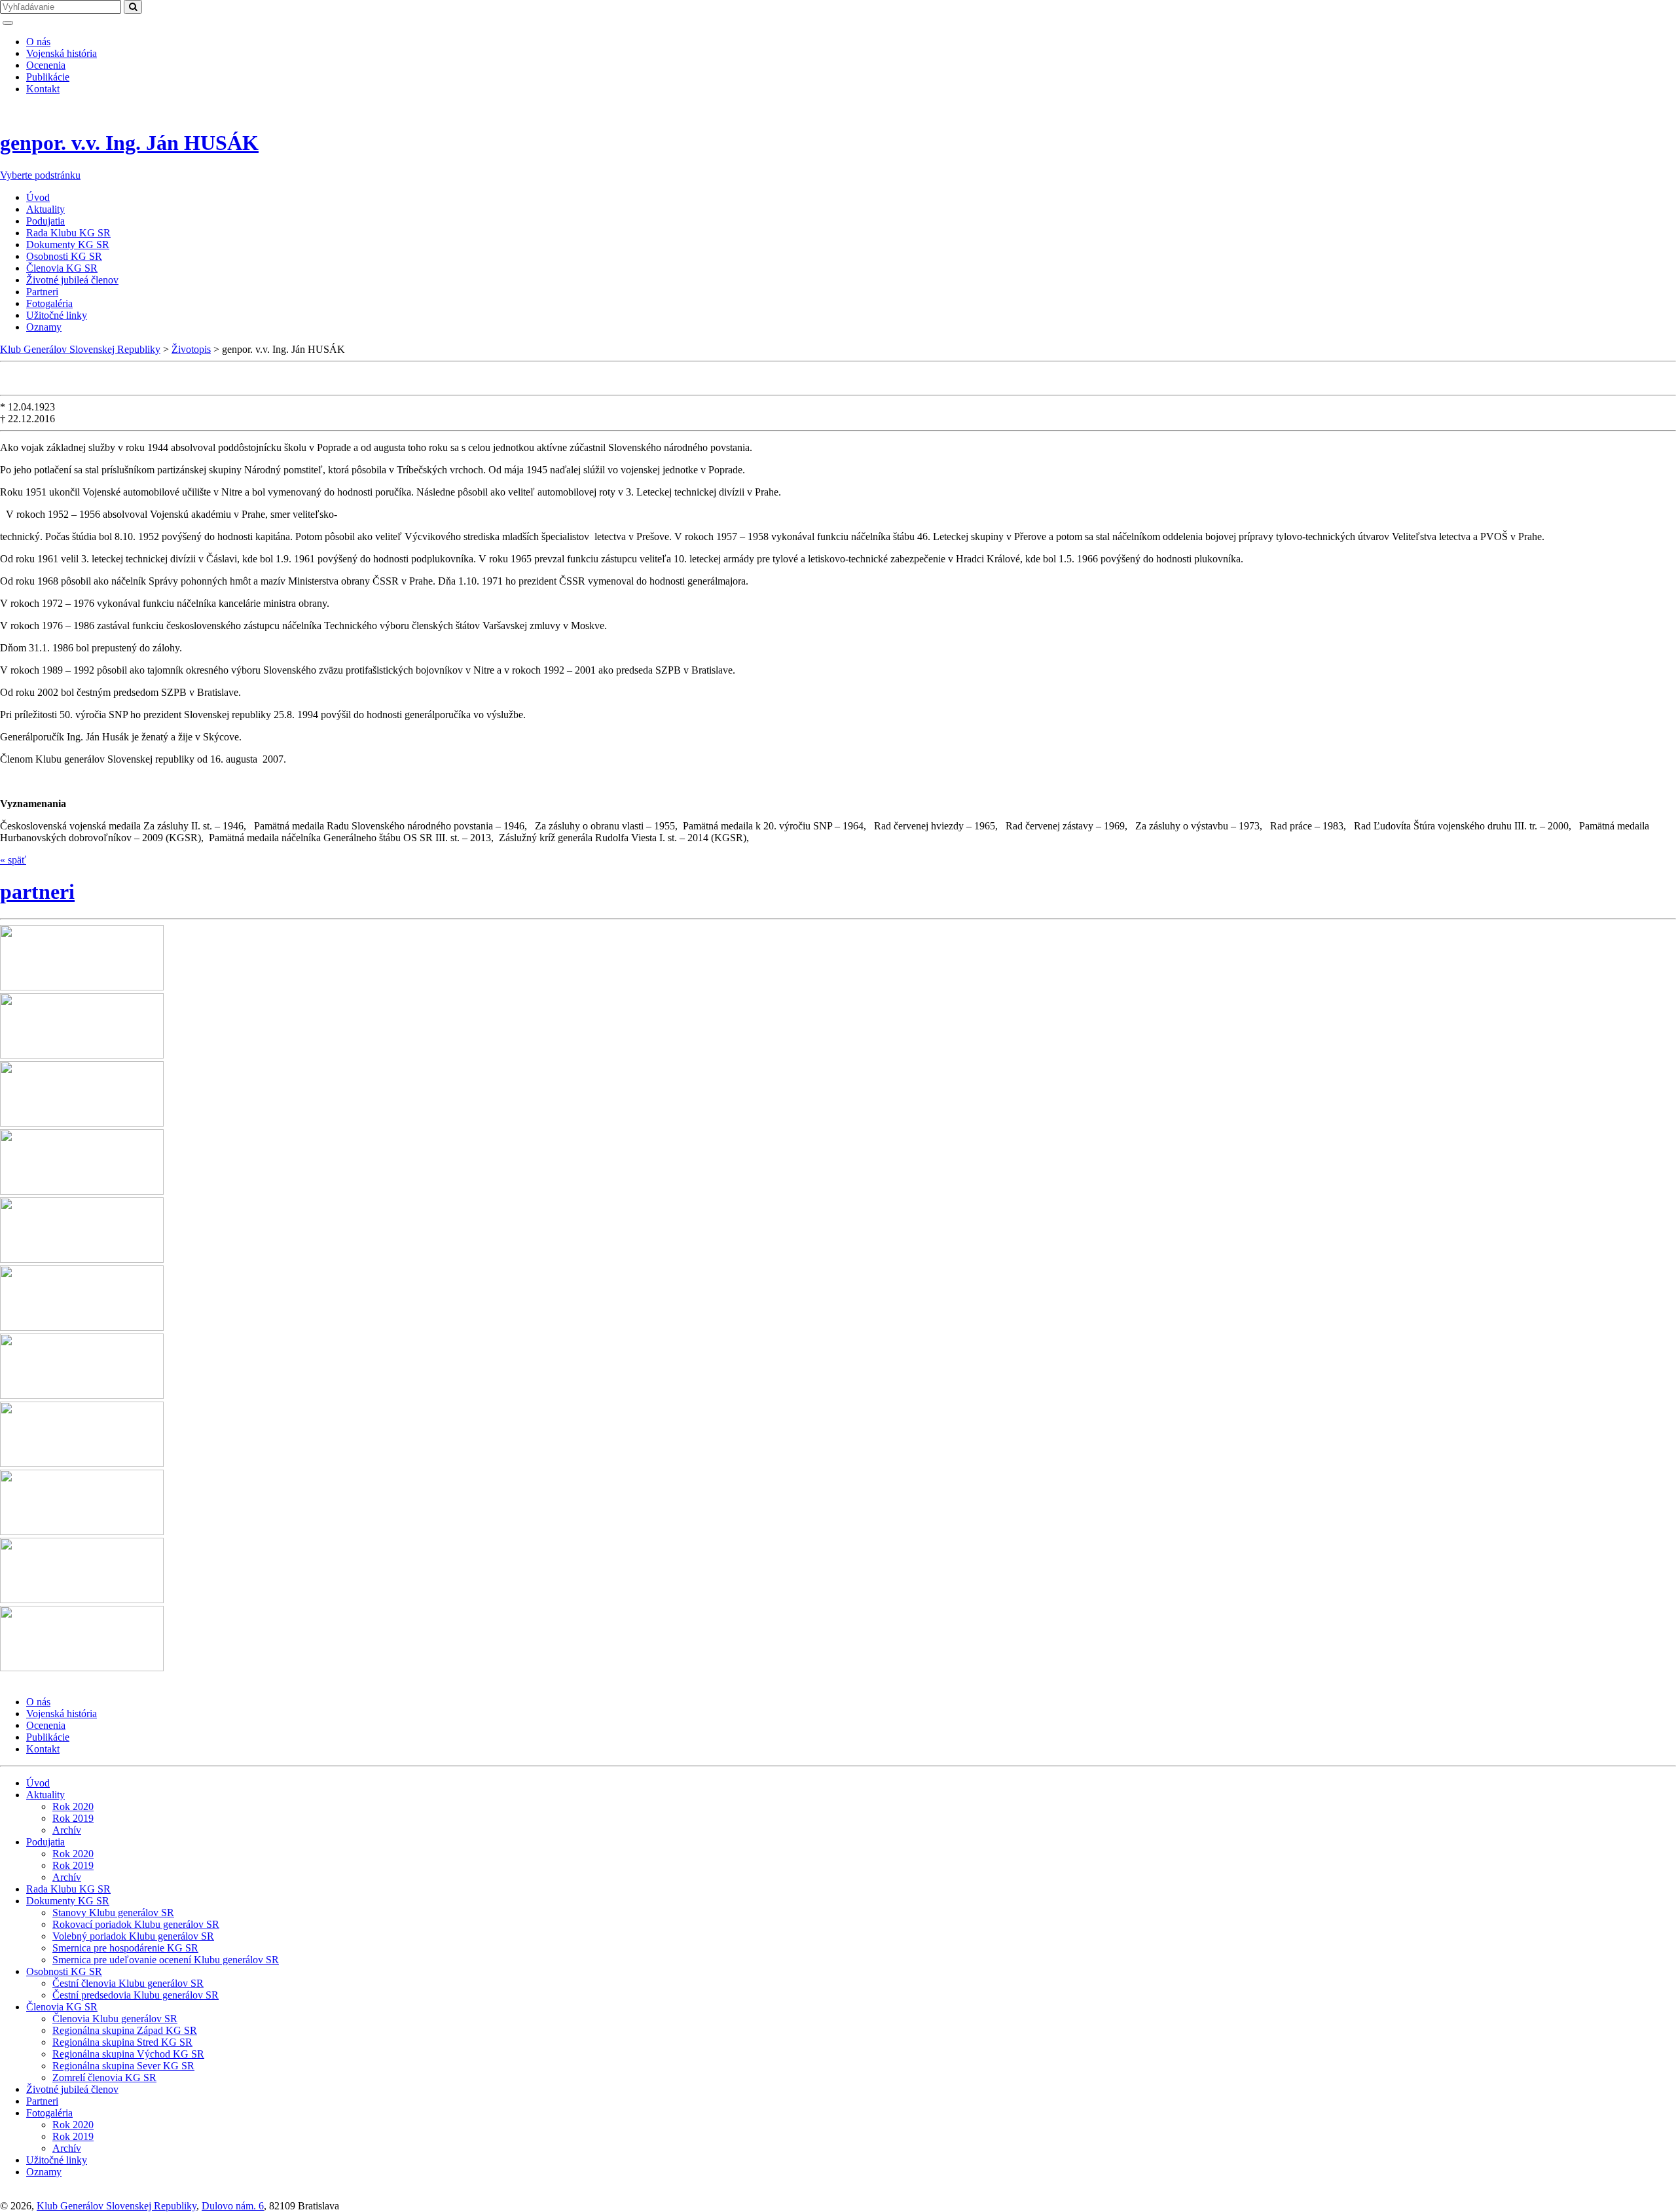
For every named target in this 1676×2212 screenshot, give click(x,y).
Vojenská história (62, 53)
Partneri (42, 292)
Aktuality (46, 209)
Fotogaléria (49, 303)
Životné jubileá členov (72, 280)
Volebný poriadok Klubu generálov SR (133, 1936)
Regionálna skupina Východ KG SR (128, 2054)
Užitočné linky (57, 315)
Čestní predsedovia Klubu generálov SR (136, 1995)
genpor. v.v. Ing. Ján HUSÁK (129, 143)
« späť (13, 860)
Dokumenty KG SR (68, 245)
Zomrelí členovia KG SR (104, 2077)
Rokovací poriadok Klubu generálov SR (136, 1924)
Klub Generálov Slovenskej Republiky (117, 2206)
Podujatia (46, 221)
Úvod (38, 197)
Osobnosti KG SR (64, 256)
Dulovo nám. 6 (233, 2206)
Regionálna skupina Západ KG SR (125, 2030)
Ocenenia (46, 65)
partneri (37, 892)
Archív (67, 1830)
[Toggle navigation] (8, 23)
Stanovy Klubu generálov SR (113, 1913)
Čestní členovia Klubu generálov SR (128, 1983)
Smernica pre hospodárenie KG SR (125, 1948)
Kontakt (43, 89)
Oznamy (44, 327)
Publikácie (48, 77)
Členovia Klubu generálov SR (115, 2019)
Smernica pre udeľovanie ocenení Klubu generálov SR (166, 1960)
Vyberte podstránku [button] (40, 175)
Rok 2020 (73, 1806)
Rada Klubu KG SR (68, 233)
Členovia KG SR (62, 268)
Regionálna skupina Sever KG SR (123, 2066)
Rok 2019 (73, 1818)
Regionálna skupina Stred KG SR (122, 2042)
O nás (38, 42)
